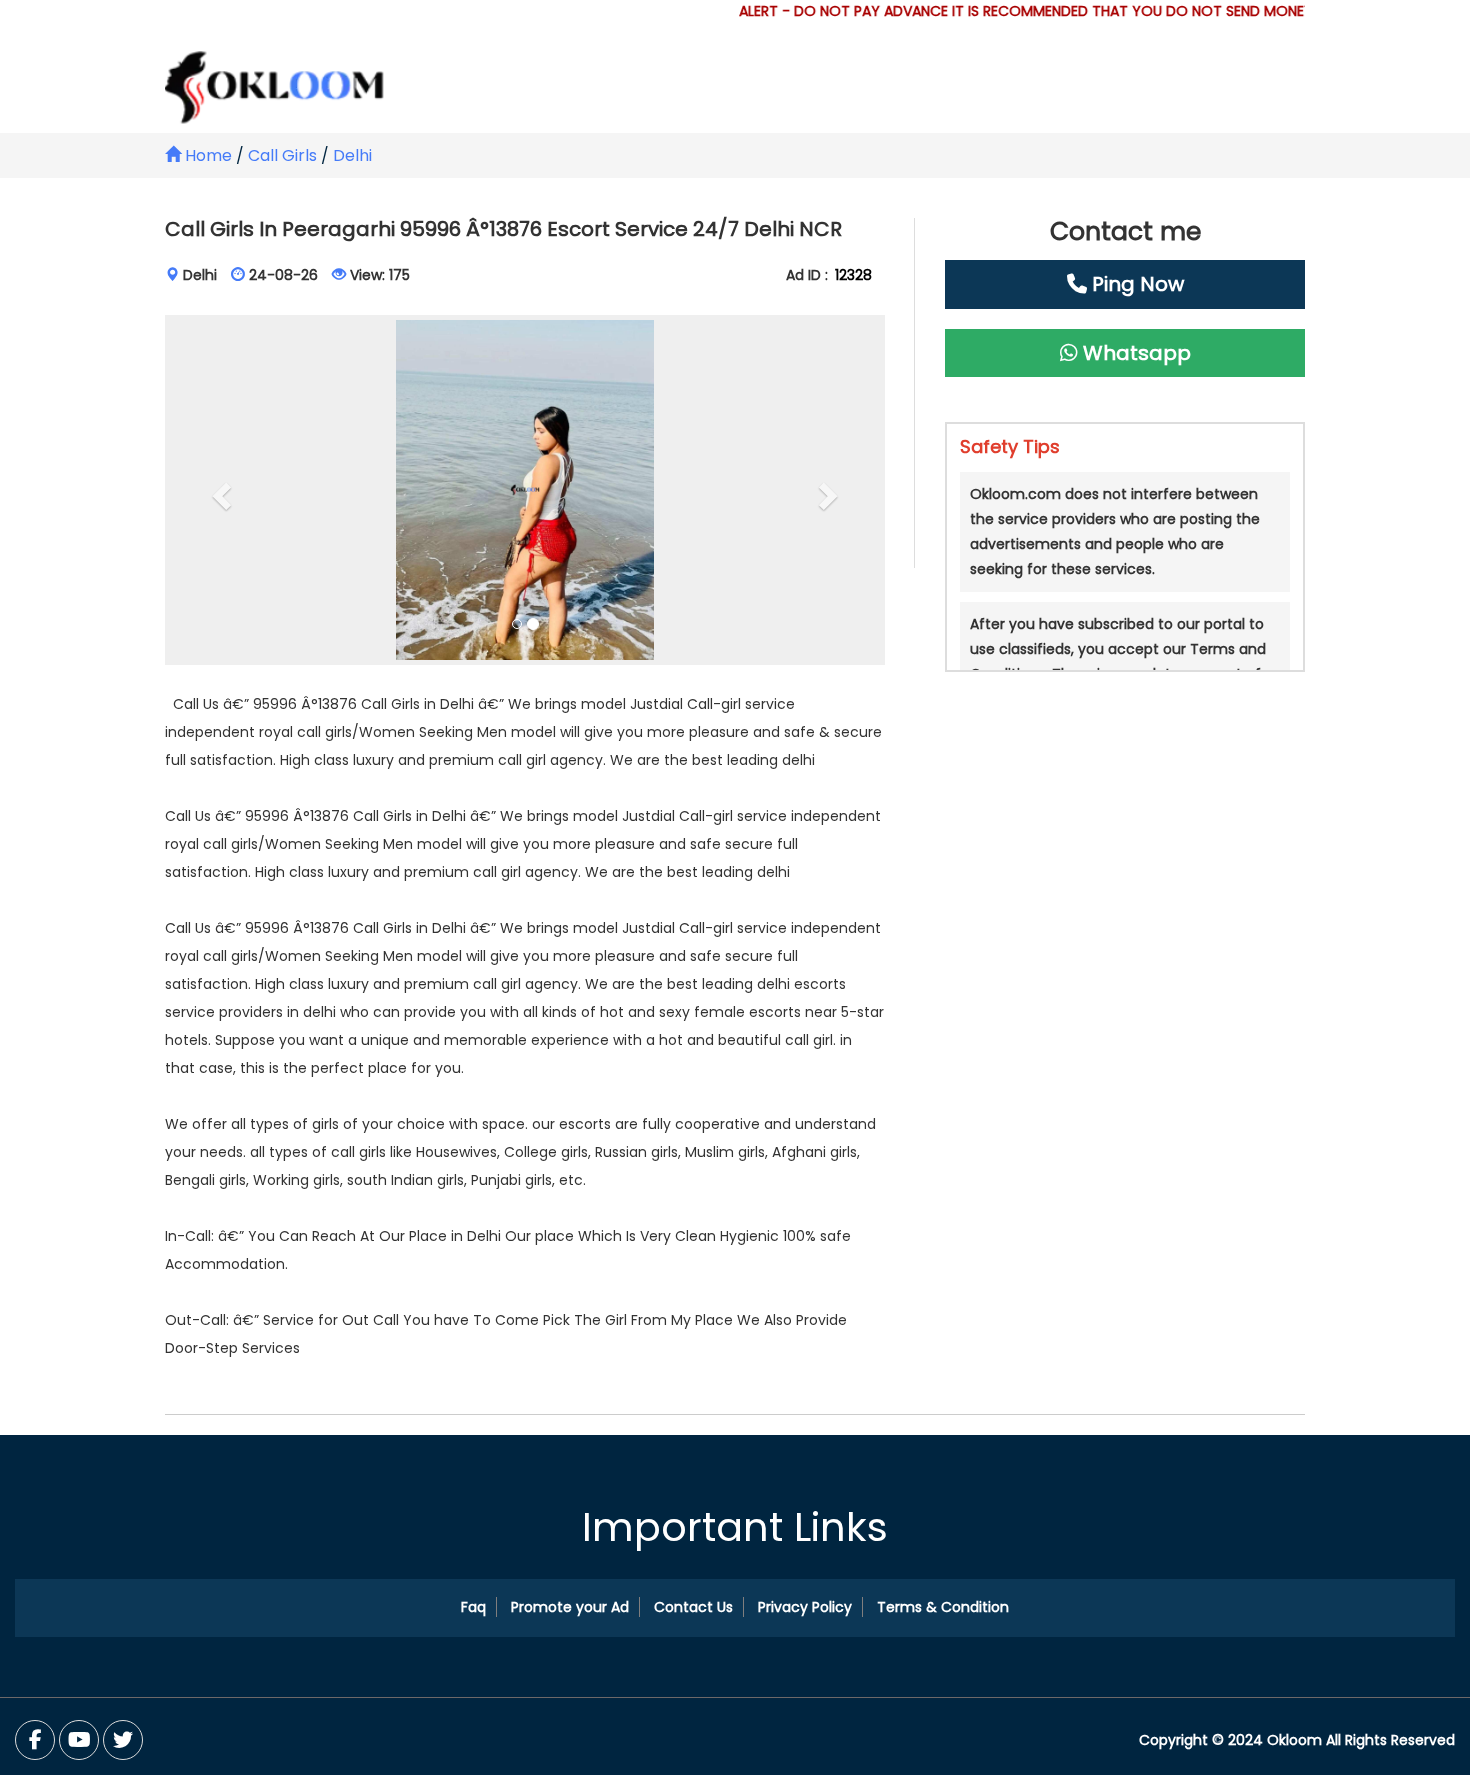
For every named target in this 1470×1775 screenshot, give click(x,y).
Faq (473, 1607)
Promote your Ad (570, 1607)
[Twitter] (79, 1740)
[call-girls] (525, 490)
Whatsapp (1134, 353)
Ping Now (1135, 284)
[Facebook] (35, 1740)
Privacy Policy (805, 1607)
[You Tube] (123, 1740)
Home (206, 155)
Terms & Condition (943, 1607)
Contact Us (693, 1607)
